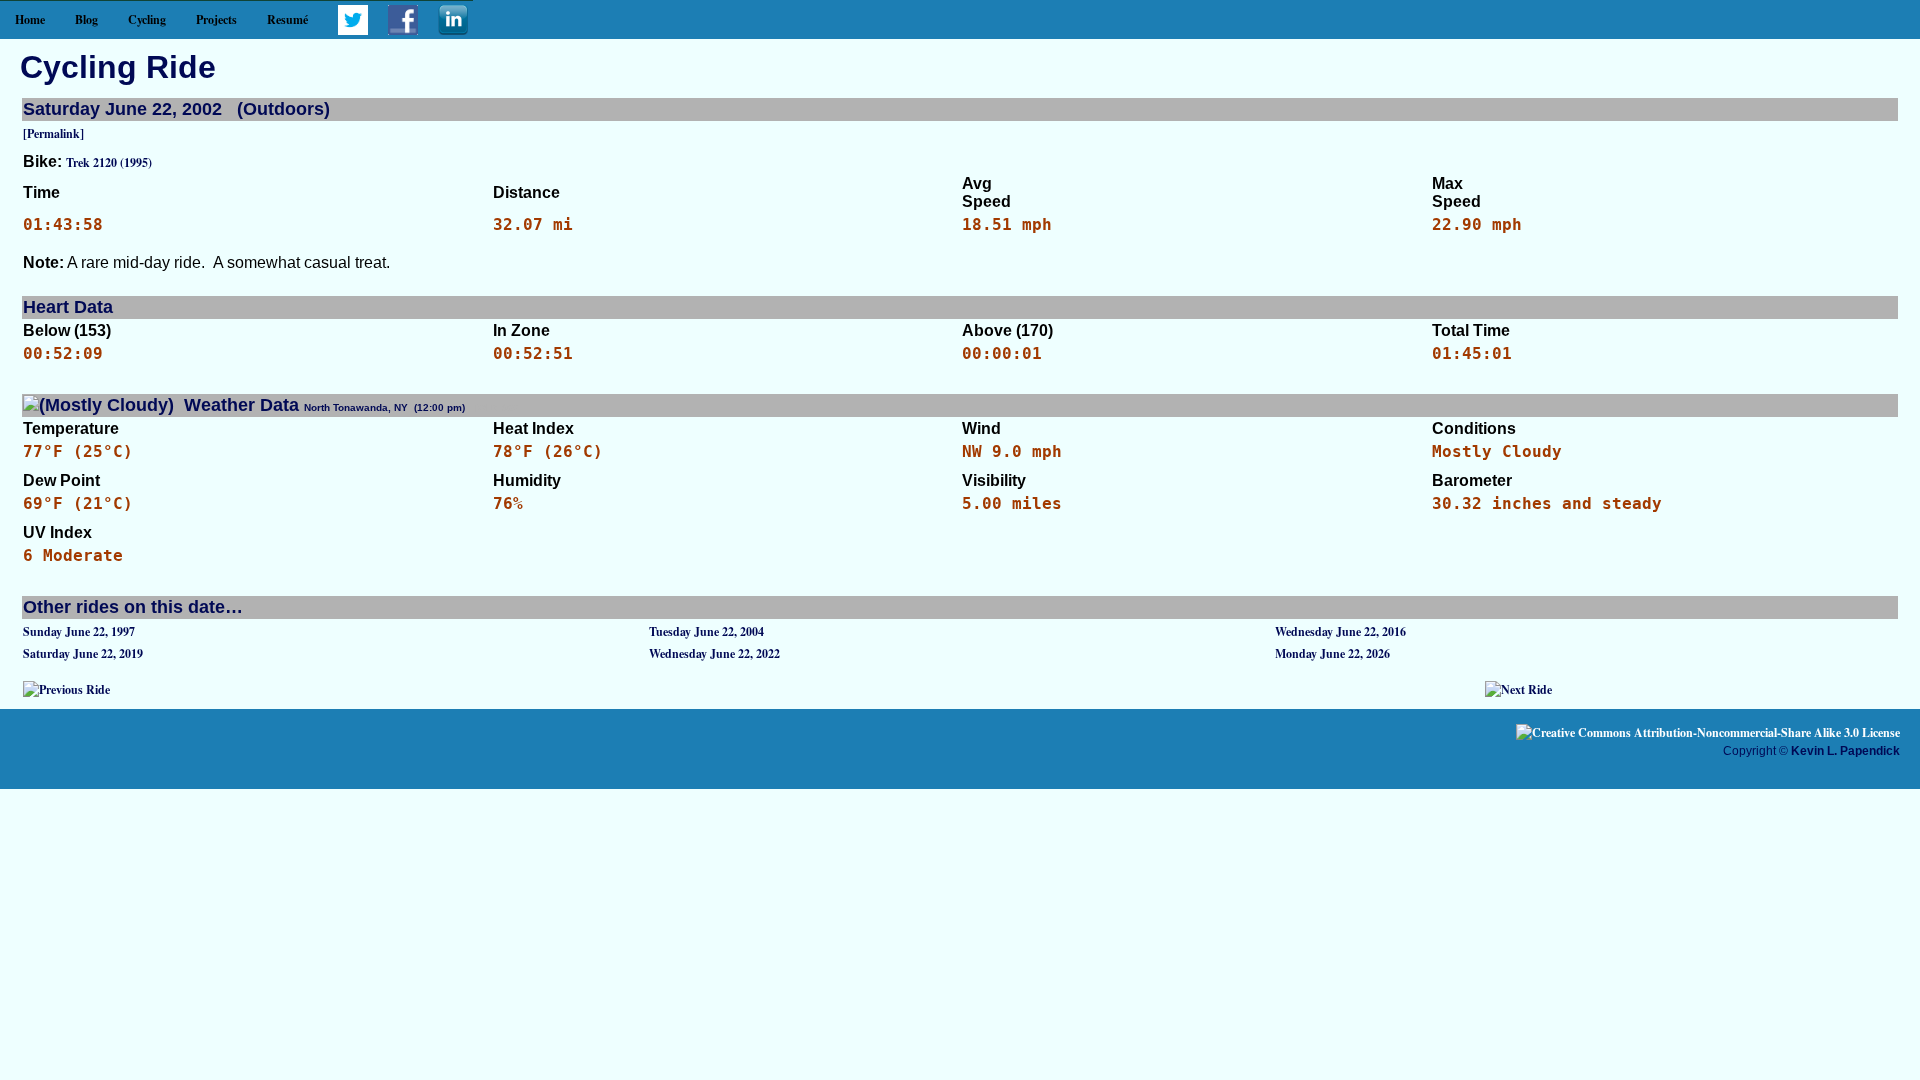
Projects (216, 19)
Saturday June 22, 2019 (83, 653)
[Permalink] (53, 133)
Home (30, 19)
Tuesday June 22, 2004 (706, 631)
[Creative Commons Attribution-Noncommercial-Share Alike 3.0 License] (1708, 732)
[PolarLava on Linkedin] (453, 30)
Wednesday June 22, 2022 (714, 653)
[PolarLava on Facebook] (403, 30)
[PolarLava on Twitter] (353, 30)
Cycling (147, 19)
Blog (86, 19)
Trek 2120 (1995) (109, 162)
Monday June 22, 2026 (1332, 653)
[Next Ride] (1518, 689)
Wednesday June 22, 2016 (1340, 631)
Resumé (287, 19)
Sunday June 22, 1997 (79, 631)
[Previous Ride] (66, 689)
